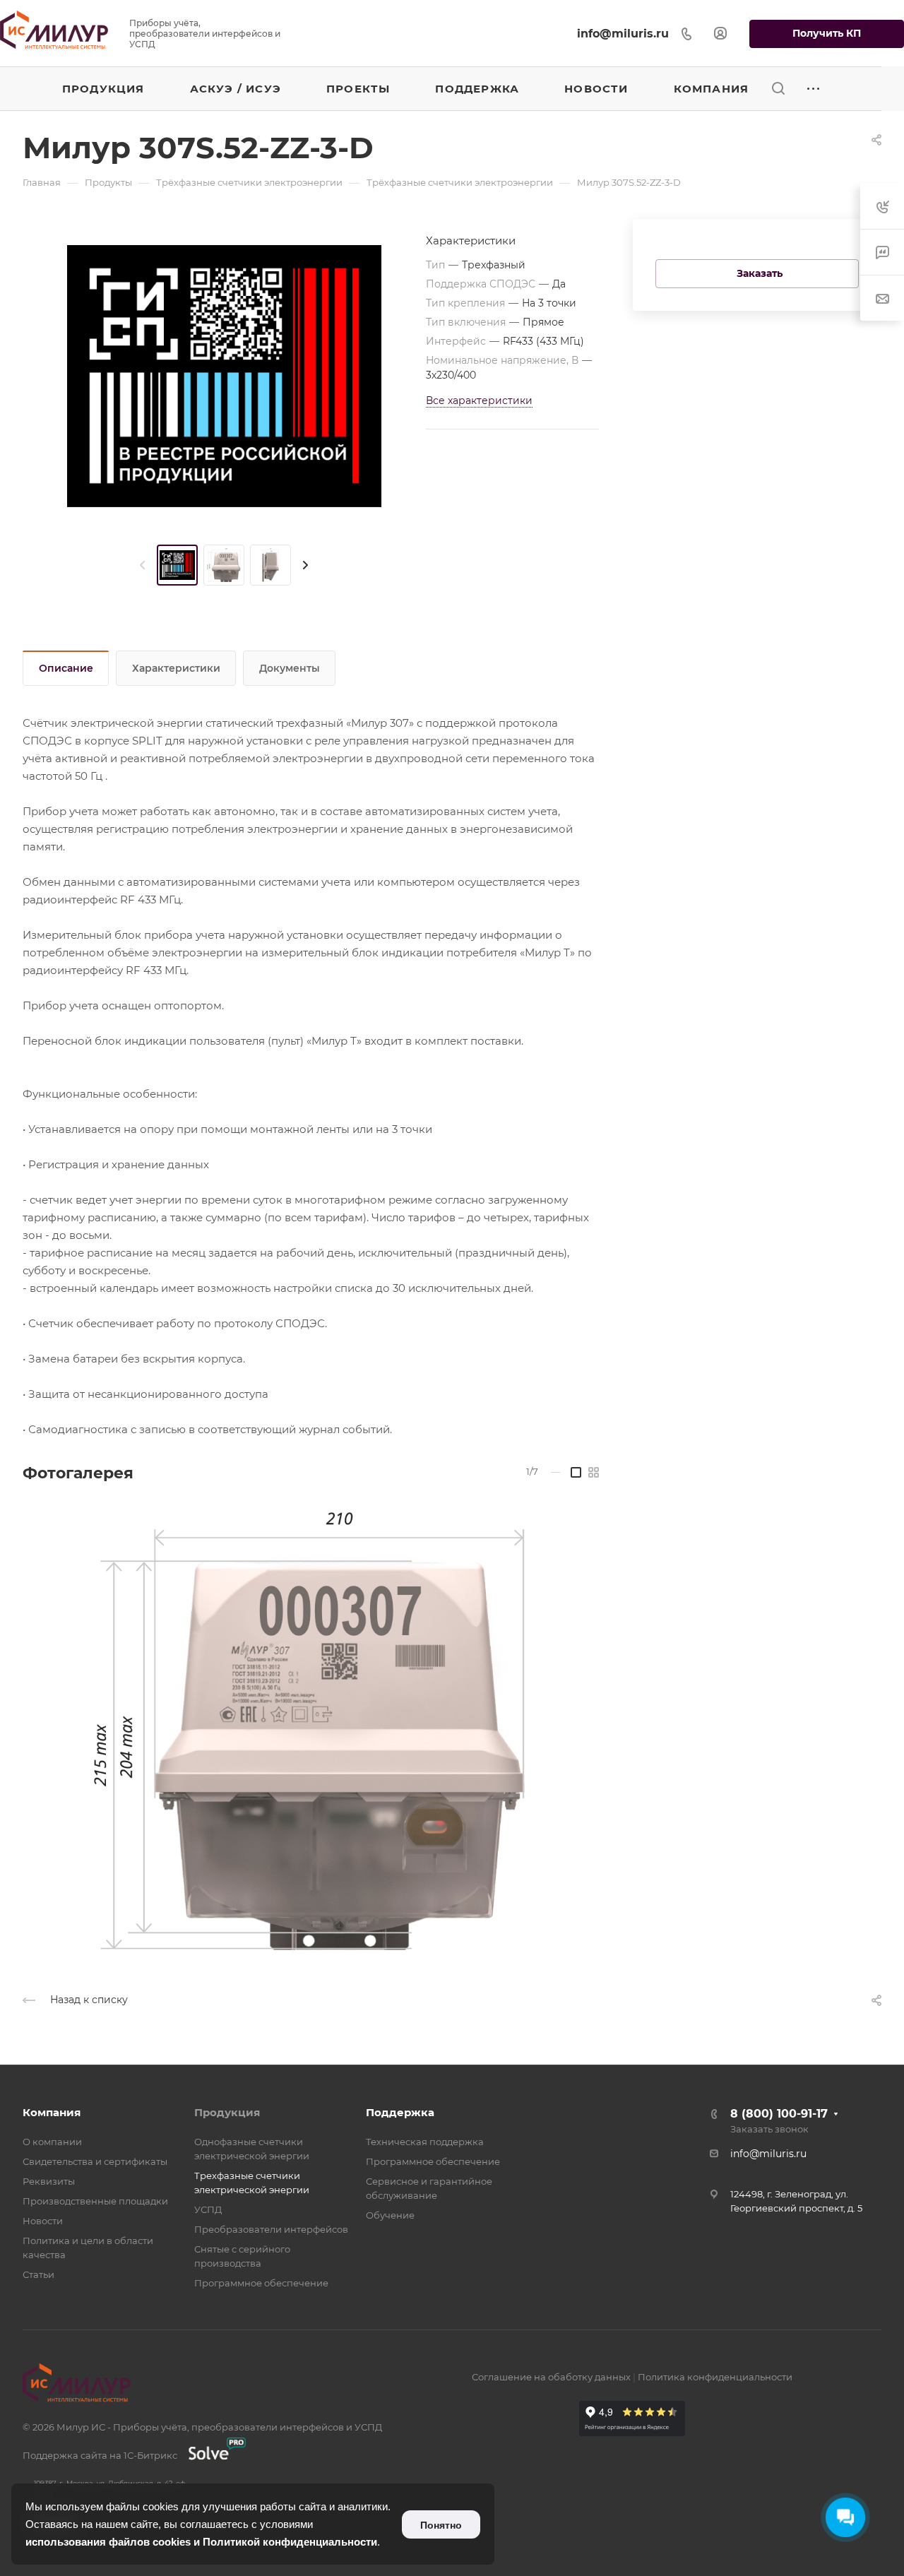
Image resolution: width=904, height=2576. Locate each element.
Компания (52, 2112)
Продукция (227, 2112)
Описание (66, 668)
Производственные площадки (95, 2201)
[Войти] (720, 34)
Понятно (441, 2525)
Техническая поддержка (425, 2142)
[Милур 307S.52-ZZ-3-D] (224, 376)
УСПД (208, 2209)
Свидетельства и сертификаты (95, 2161)
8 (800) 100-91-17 (779, 2114)
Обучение (390, 2215)
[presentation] (143, 565)
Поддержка (400, 2112)
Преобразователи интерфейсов (271, 2229)
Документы (290, 668)
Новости (43, 2221)
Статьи (38, 2274)
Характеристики (176, 668)
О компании (52, 2142)
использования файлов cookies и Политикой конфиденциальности (201, 2542)
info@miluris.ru (623, 34)
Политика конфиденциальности (715, 2377)
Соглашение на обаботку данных (551, 2377)
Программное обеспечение (261, 2283)
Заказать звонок (769, 2129)
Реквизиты (49, 2181)
